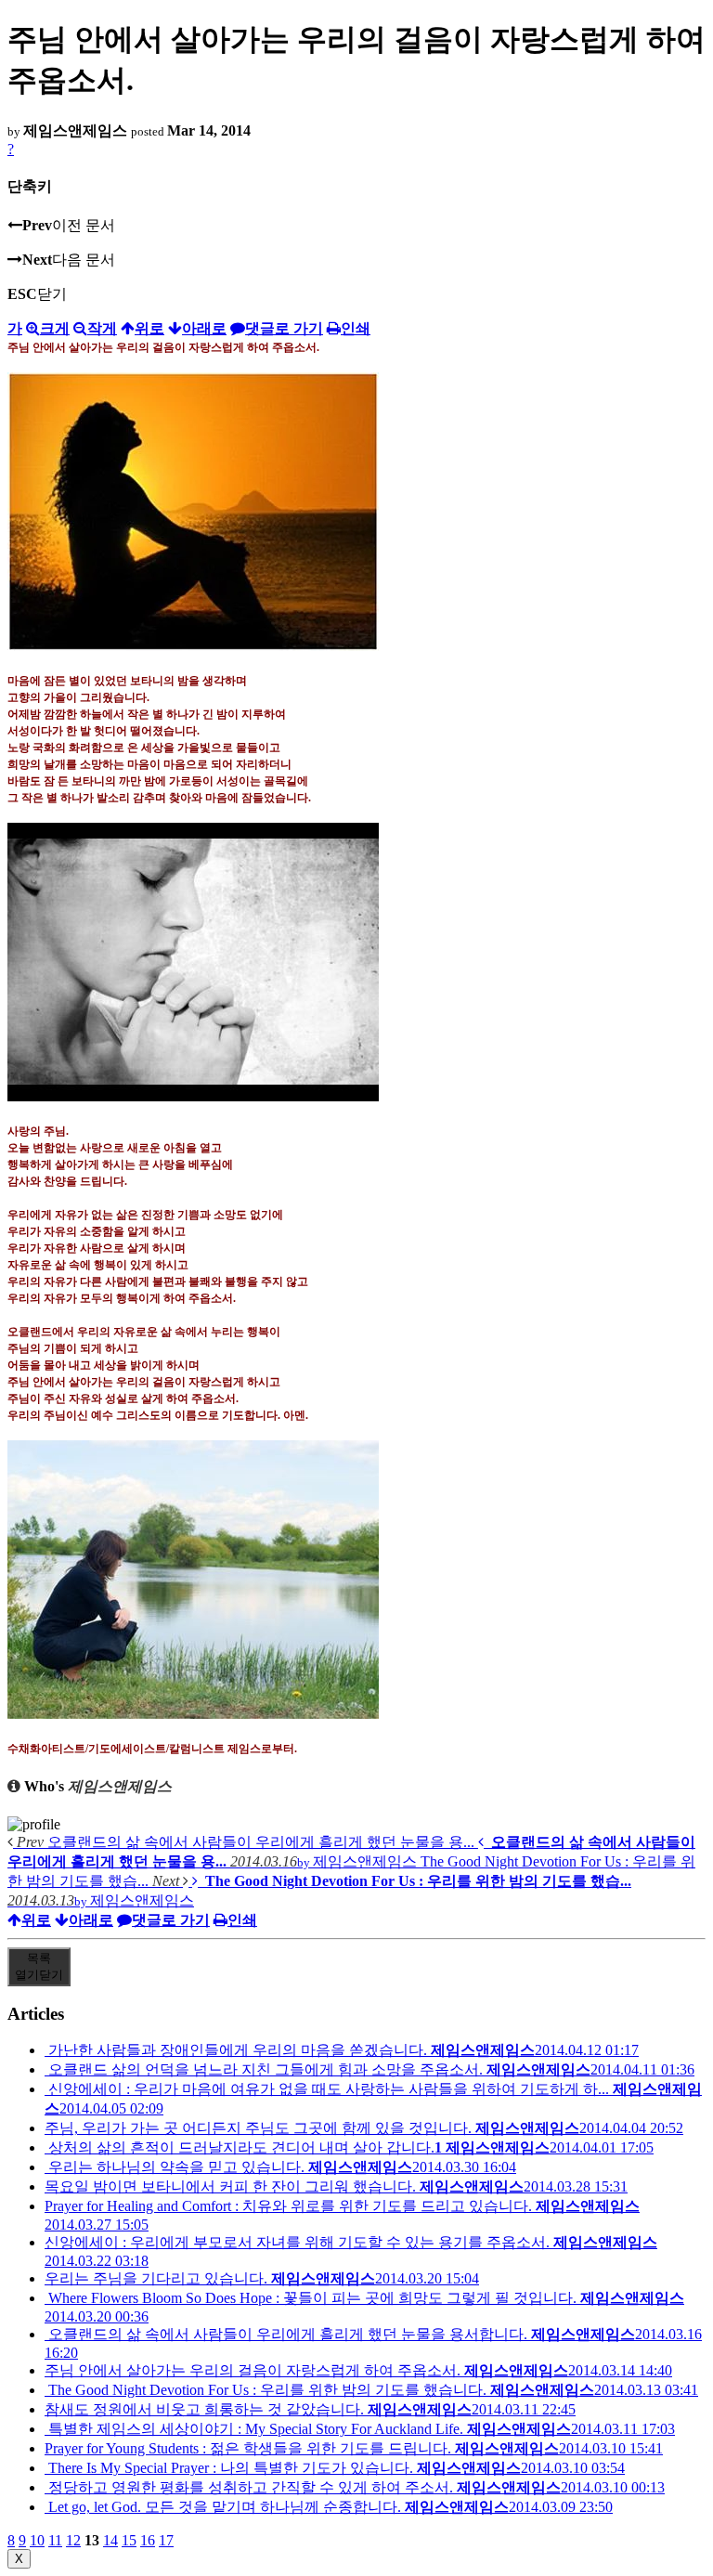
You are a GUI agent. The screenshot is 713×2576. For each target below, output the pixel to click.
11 (55, 2540)
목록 (39, 1966)
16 (148, 2540)
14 (110, 2540)
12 (73, 2540)
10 (37, 2540)
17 (166, 2540)
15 (129, 2540)
